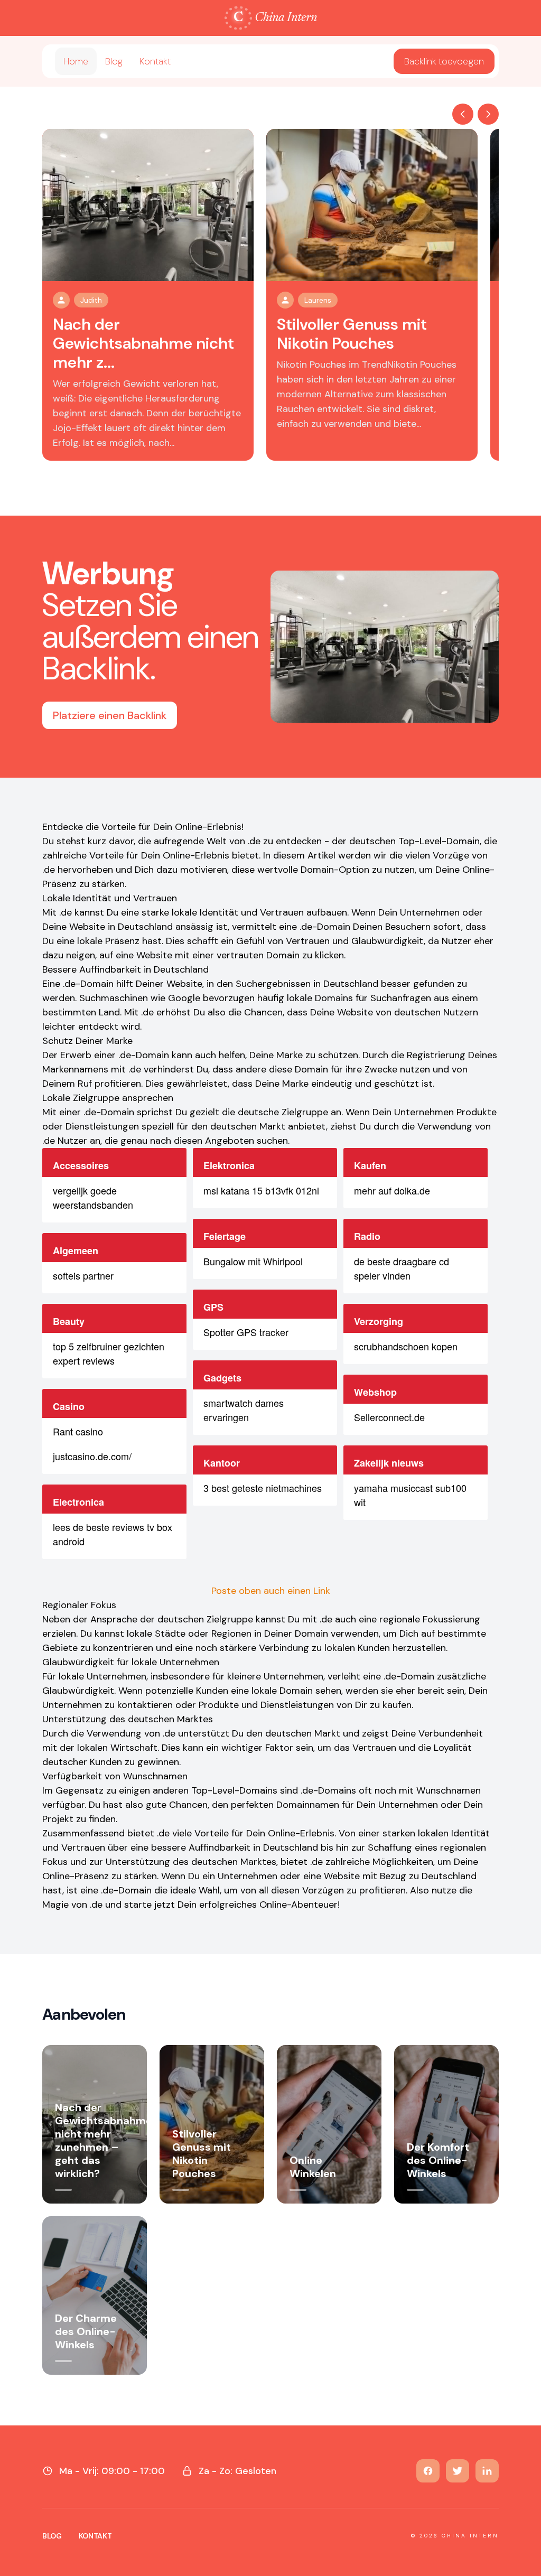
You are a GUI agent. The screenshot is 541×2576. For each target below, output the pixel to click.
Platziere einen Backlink (110, 715)
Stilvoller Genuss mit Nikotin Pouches (352, 334)
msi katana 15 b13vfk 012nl (261, 1190)
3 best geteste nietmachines (263, 1488)
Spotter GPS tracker (246, 1332)
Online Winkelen (313, 2167)
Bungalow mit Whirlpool (253, 1261)
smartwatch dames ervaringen (244, 1410)
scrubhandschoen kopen (406, 1346)
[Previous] (463, 114)
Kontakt (155, 61)
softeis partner (83, 1275)
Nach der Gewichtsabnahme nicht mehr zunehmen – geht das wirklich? (104, 2140)
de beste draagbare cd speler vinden (402, 1268)
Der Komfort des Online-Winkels (438, 2160)
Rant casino (78, 1431)
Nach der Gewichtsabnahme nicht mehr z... (143, 343)
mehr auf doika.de (392, 1190)
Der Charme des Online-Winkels (86, 2331)
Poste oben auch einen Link (271, 1591)
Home (76, 61)
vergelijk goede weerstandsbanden (93, 1197)
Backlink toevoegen (444, 61)
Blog (114, 61)
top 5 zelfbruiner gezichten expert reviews (109, 1353)
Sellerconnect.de (389, 1417)
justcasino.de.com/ (92, 1456)
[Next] (488, 114)
